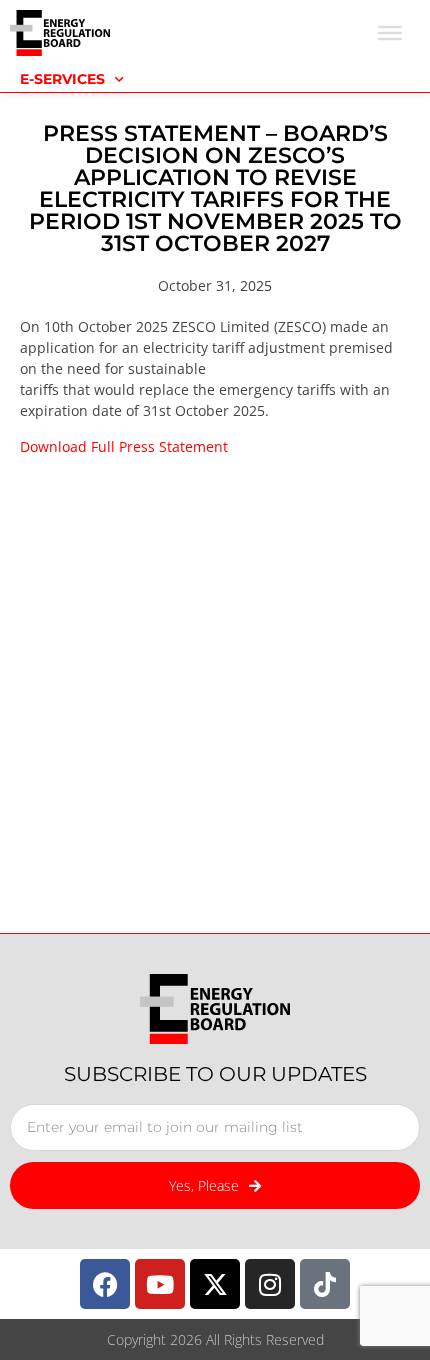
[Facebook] (105, 1284)
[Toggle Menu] (390, 33)
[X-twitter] (215, 1284)
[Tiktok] (325, 1284)
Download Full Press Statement (124, 446)
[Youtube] (160, 1284)
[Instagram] (270, 1284)
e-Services (62, 79)
